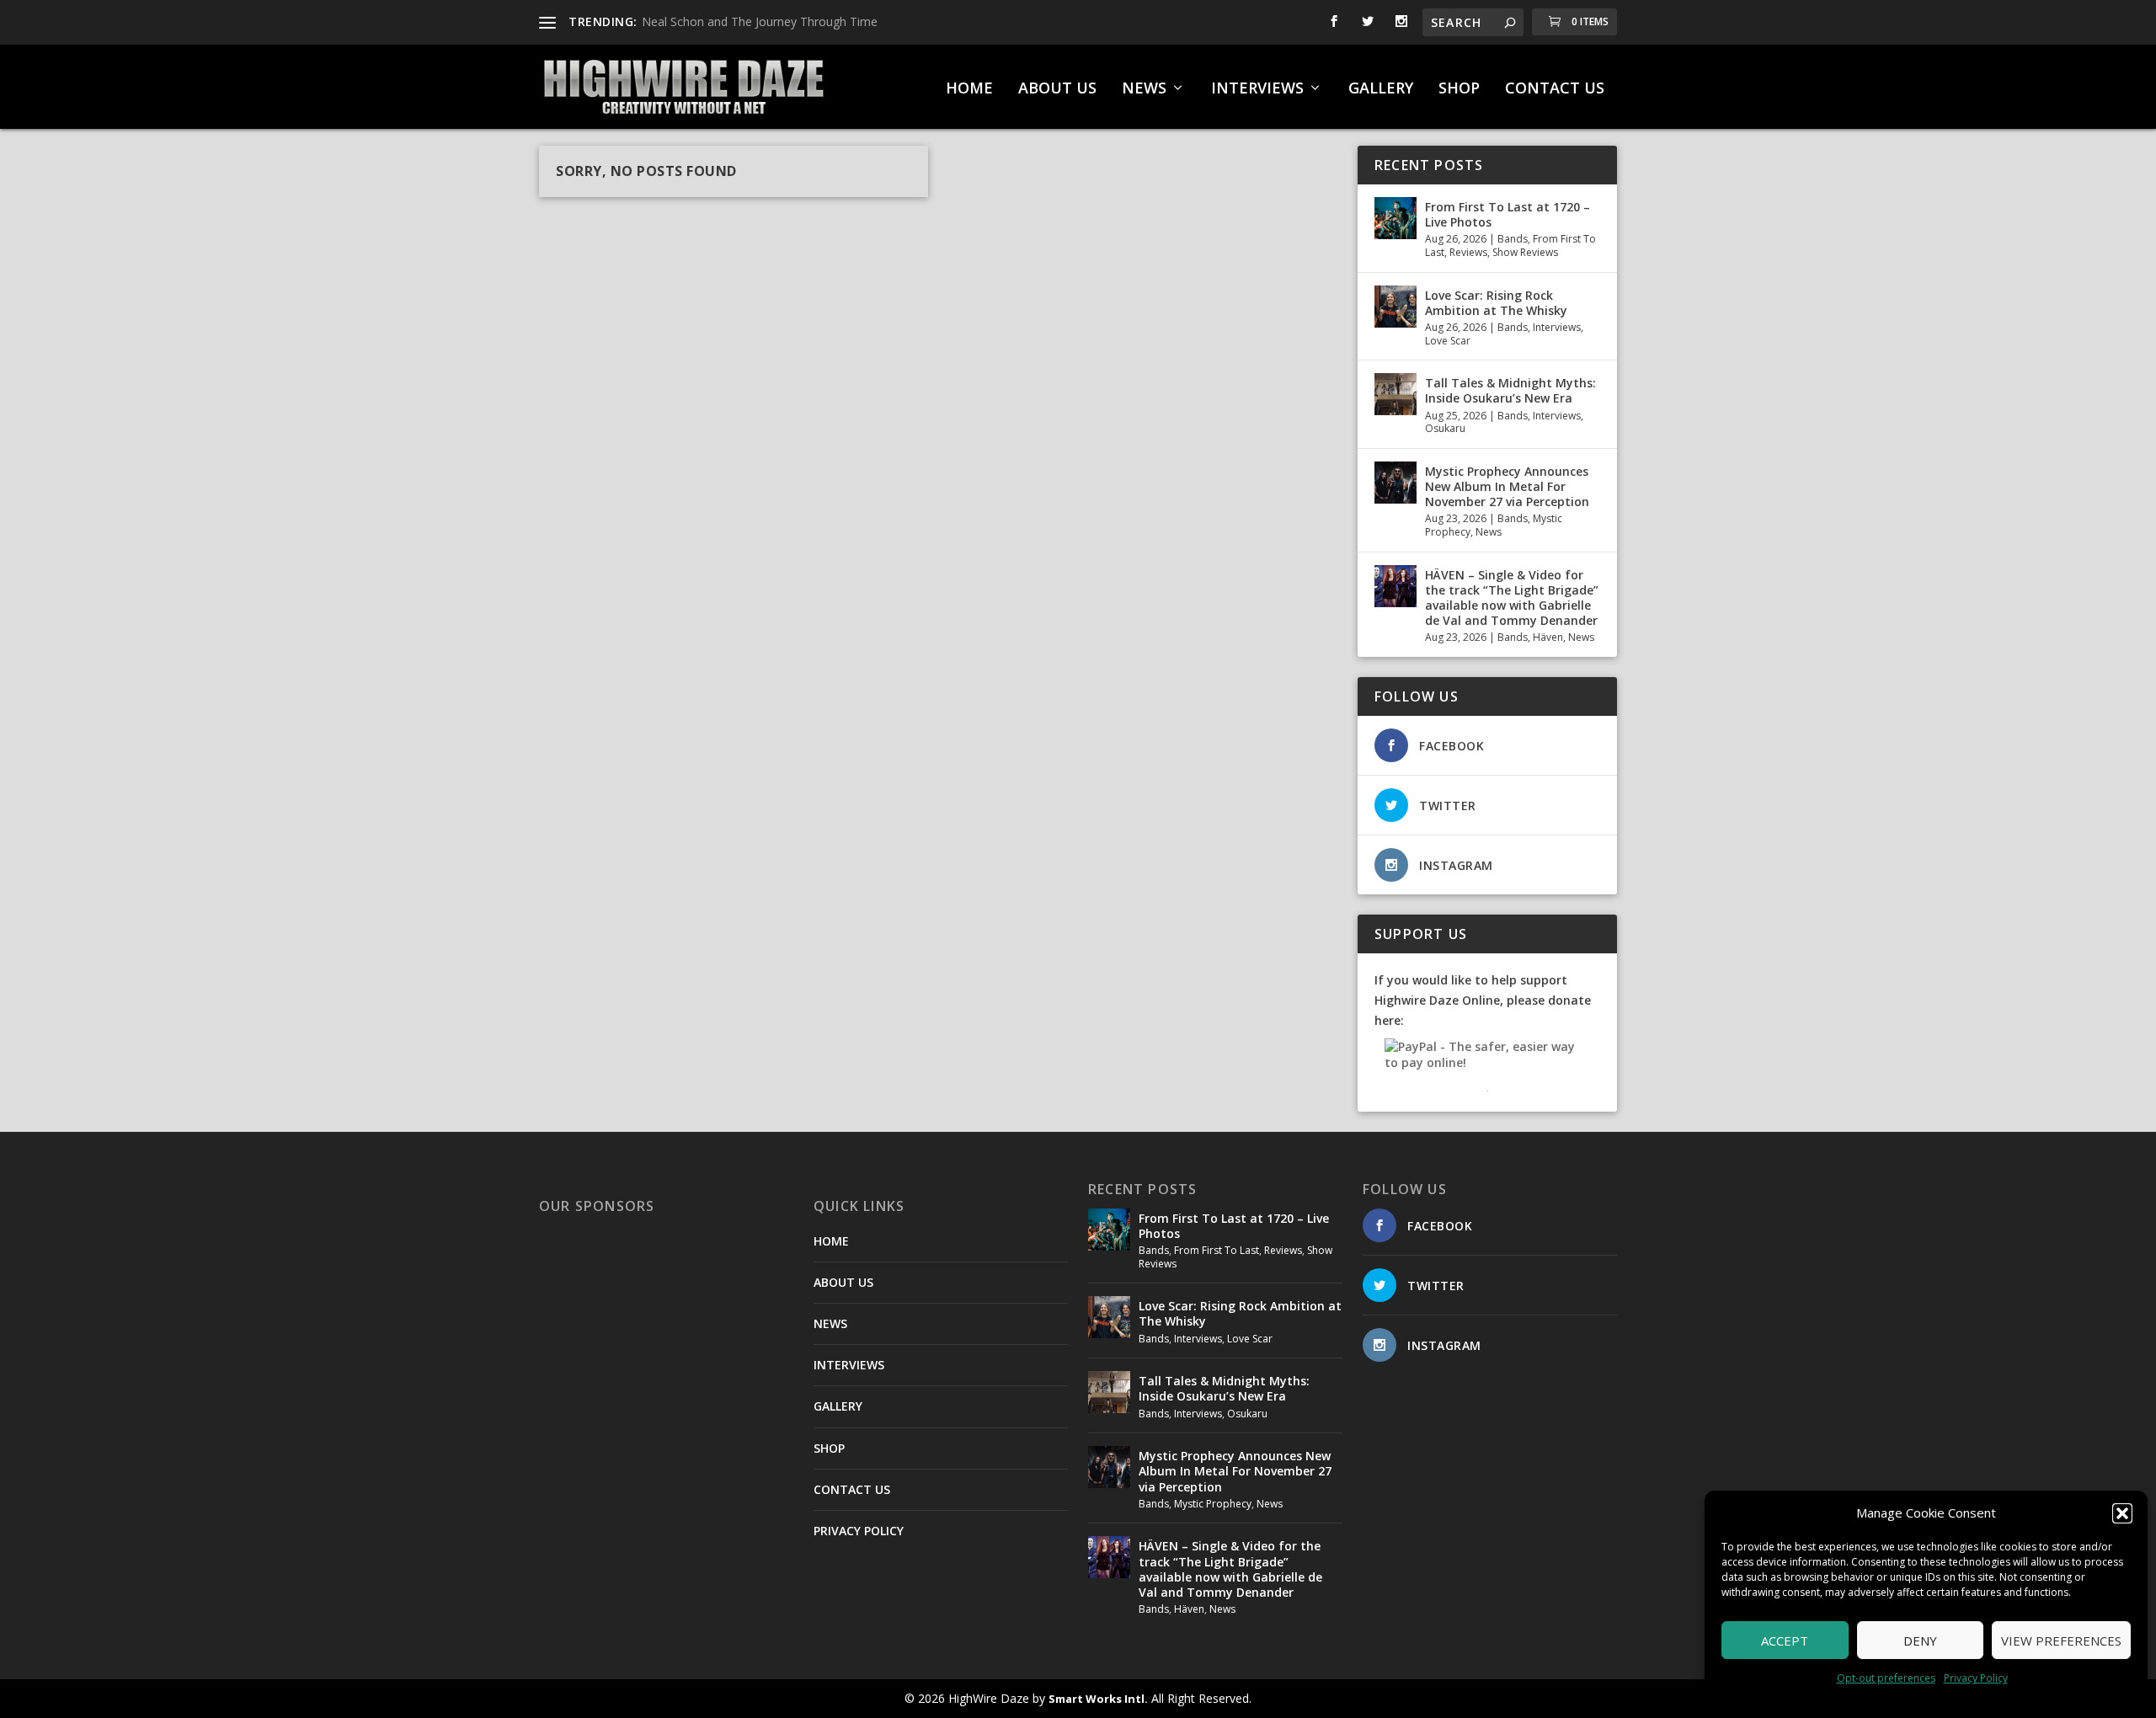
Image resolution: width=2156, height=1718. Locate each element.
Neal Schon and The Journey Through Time (760, 21)
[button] (2122, 1513)
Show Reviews (1525, 252)
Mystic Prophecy (1213, 1504)
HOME (969, 89)
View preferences (2061, 1641)
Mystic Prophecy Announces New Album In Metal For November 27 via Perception (1507, 486)
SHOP (1459, 89)
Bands (1513, 239)
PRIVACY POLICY (859, 1531)
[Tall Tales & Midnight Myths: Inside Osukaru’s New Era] (1396, 394)
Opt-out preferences (1886, 1678)
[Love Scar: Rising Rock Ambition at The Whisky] (1396, 307)
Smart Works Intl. (1098, 1699)
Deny (1920, 1641)
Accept (1785, 1641)
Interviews (1557, 327)
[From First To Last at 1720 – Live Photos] (1396, 218)
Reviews (1468, 252)
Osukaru (1445, 428)
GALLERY (1381, 89)
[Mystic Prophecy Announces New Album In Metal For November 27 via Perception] (1396, 483)
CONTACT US (1555, 89)
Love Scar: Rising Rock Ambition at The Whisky (1496, 303)
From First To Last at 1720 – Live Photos (1508, 214)
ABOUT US (1057, 89)
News (1489, 532)
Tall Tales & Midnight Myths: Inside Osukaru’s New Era (1510, 390)
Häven (1548, 637)
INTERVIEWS (1257, 89)
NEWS (1144, 89)
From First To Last (1217, 1250)
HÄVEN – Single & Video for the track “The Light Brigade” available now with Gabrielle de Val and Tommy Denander (1512, 598)
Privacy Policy (1976, 1678)
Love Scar (1448, 341)
